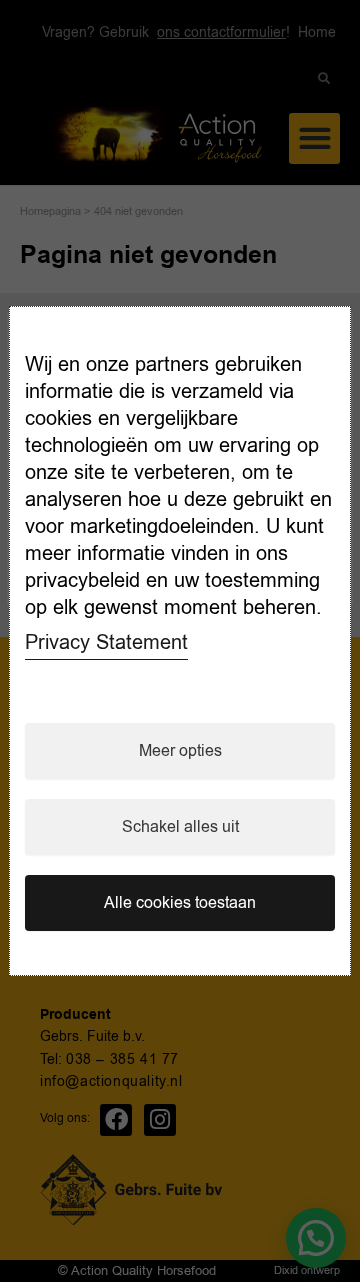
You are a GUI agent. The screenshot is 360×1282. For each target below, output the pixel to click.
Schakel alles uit (180, 827)
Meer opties (180, 751)
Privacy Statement (106, 642)
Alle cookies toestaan (180, 903)
